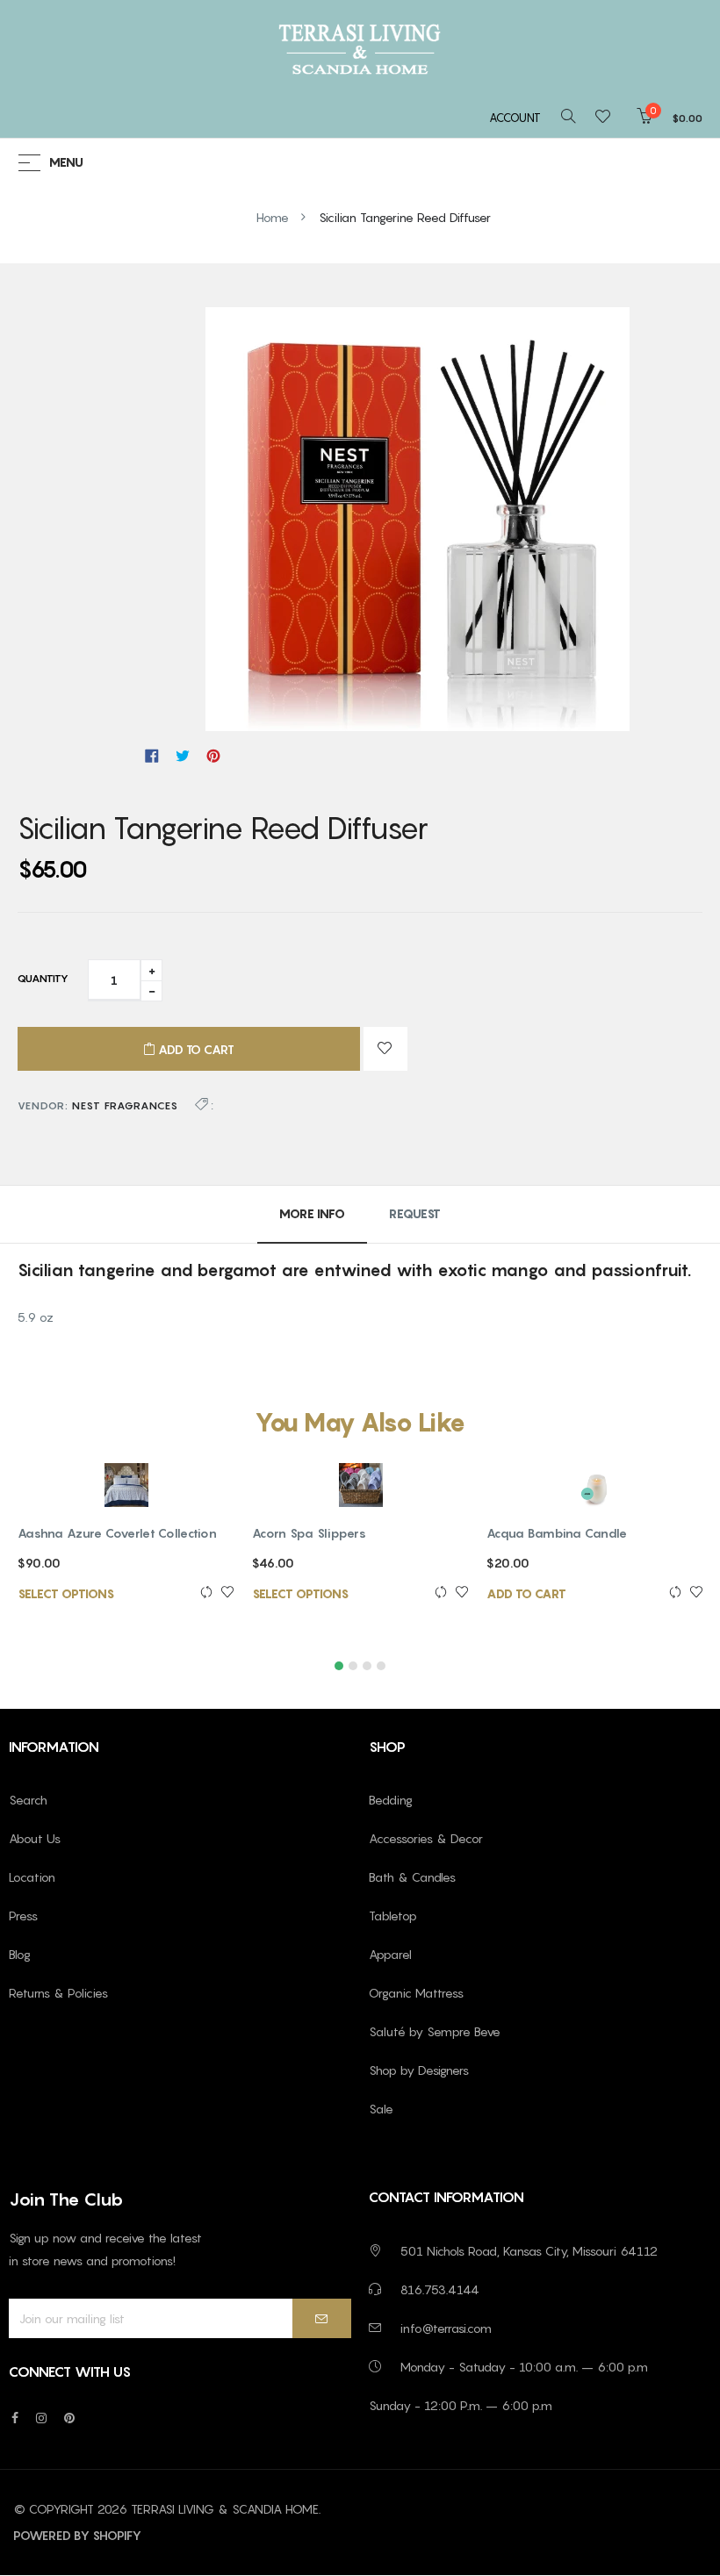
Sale (381, 2109)
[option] (126, 1551)
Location (32, 1877)
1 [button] (339, 1666)
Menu (66, 163)
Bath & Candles (412, 1877)
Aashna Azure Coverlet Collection (117, 1533)
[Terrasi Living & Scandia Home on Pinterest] (69, 2418)
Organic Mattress (416, 1993)
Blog (20, 1954)
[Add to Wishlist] (385, 1049)
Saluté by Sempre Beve (435, 2031)
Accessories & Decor (426, 1838)
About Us (35, 1838)
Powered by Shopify (77, 2535)
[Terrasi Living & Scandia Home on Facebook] (15, 2418)
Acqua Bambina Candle (557, 1533)
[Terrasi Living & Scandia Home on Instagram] (41, 2418)
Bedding (391, 1800)
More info (312, 1213)
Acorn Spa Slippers (309, 1533)
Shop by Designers (419, 2070)
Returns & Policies (58, 1993)
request (415, 1213)
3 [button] (367, 1666)
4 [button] (381, 1666)
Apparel (390, 1954)
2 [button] (353, 1666)
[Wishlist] (608, 118)
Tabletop (393, 1916)
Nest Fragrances (125, 1105)
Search (28, 1800)
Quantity (43, 978)
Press (23, 1916)
